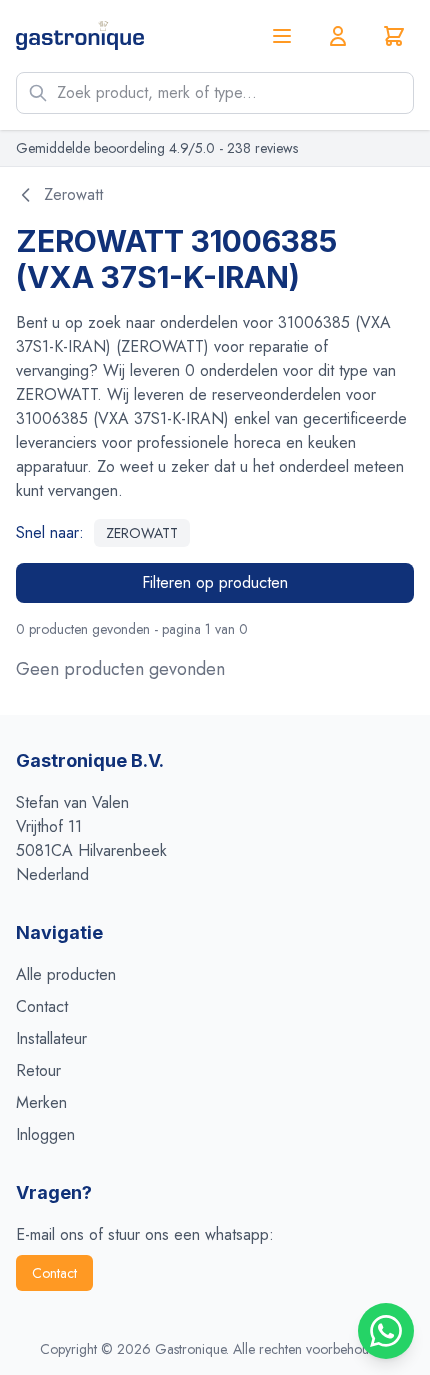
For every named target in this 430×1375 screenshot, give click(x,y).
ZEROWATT (142, 533)
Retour (38, 1070)
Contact (42, 1006)
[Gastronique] (80, 35)
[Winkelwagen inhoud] (394, 36)
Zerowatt (73, 194)
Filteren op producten (215, 582)
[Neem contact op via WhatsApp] (386, 1331)
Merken (41, 1102)
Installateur (51, 1038)
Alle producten (66, 974)
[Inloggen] (338, 36)
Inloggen (45, 1134)
